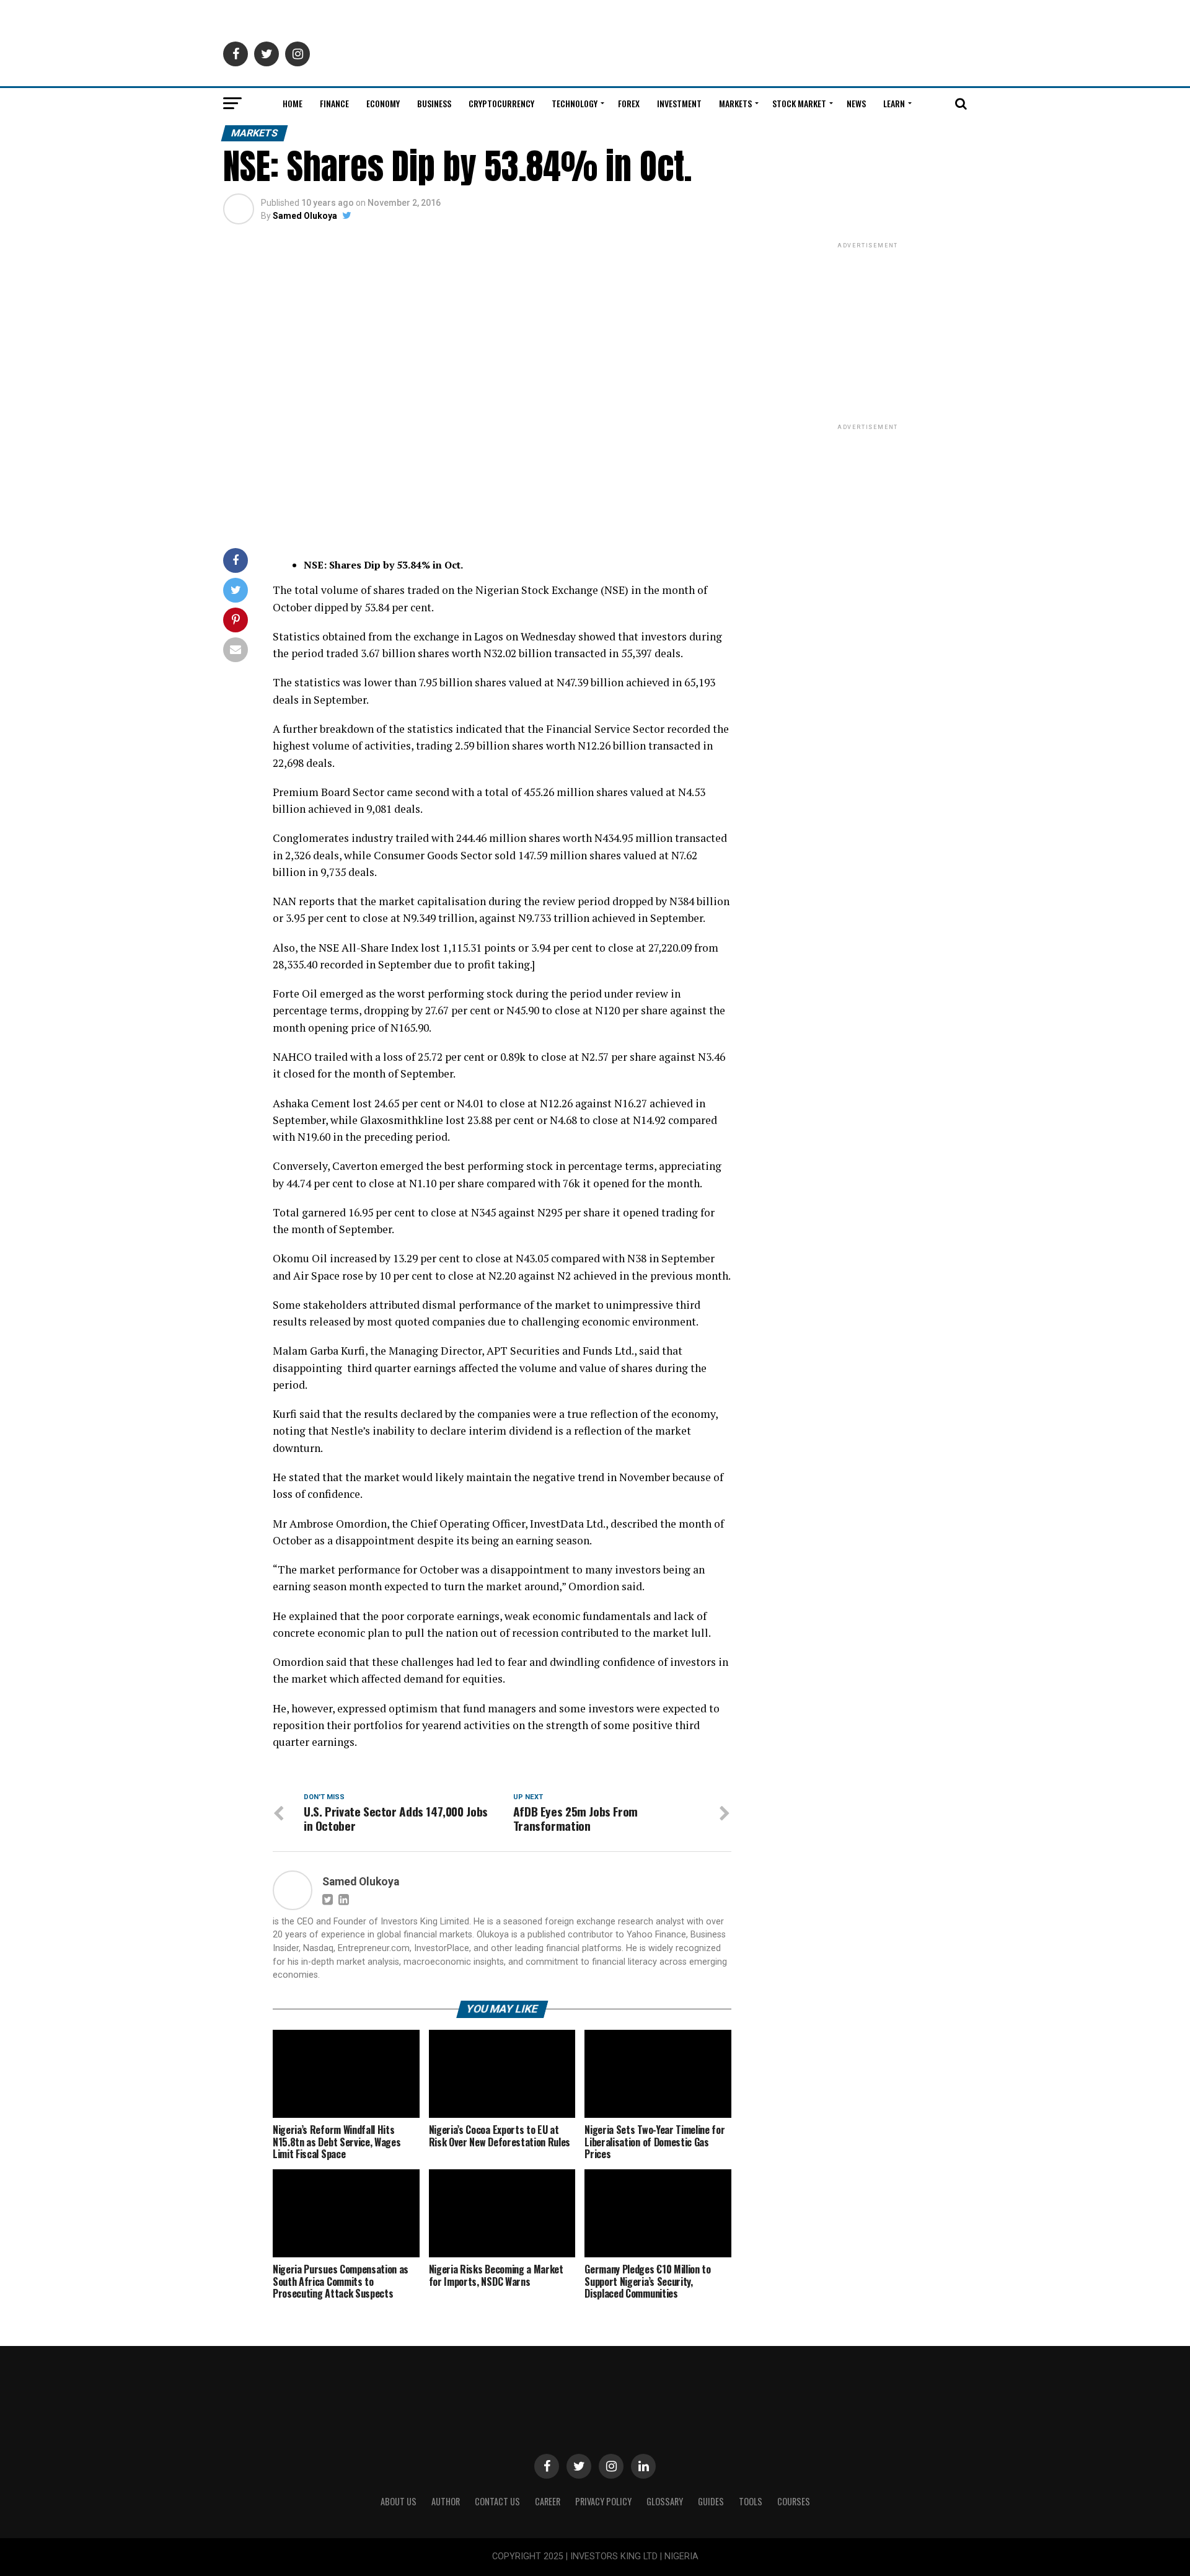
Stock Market (799, 103)
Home (293, 103)
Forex (629, 103)
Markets (735, 103)
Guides (711, 2501)
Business (434, 103)
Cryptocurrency (501, 103)
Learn (894, 103)
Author (446, 2501)
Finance (334, 103)
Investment (679, 103)
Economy (383, 103)
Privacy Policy (603, 2501)
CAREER (548, 2501)
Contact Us (497, 2501)
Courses (794, 2501)
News (856, 103)
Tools (751, 2501)
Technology (575, 103)
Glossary (665, 2501)
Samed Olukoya (305, 216)
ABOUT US (399, 2501)
